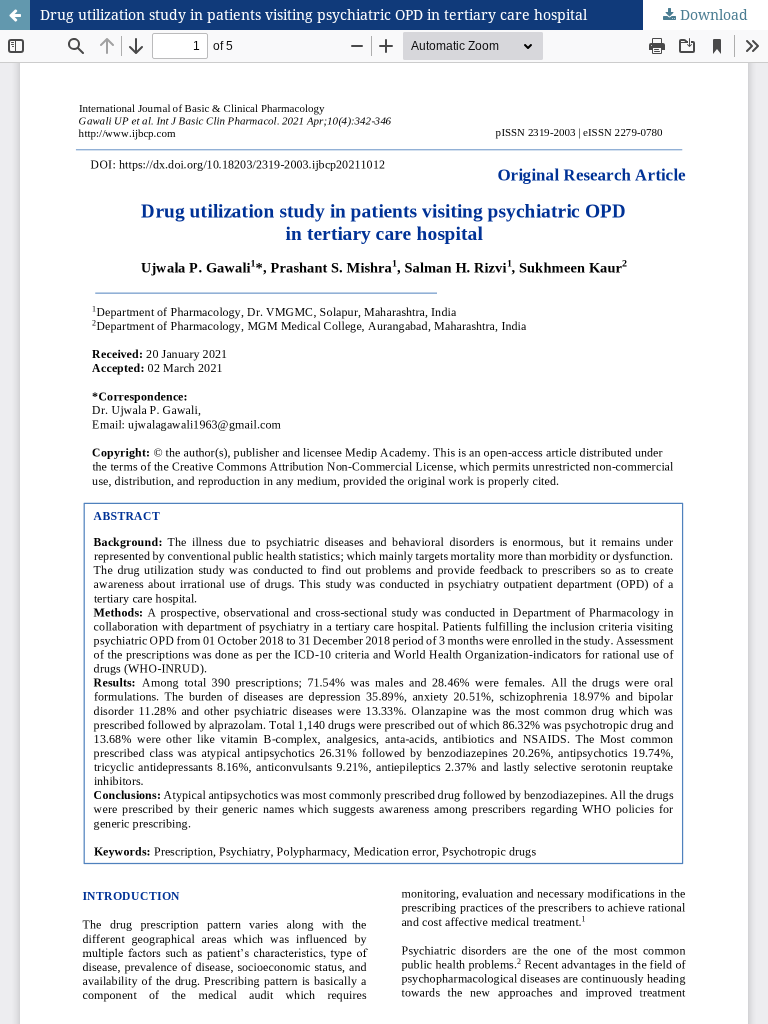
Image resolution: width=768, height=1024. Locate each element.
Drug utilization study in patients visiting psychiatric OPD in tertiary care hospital (313, 14)
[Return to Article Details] (15, 15)
